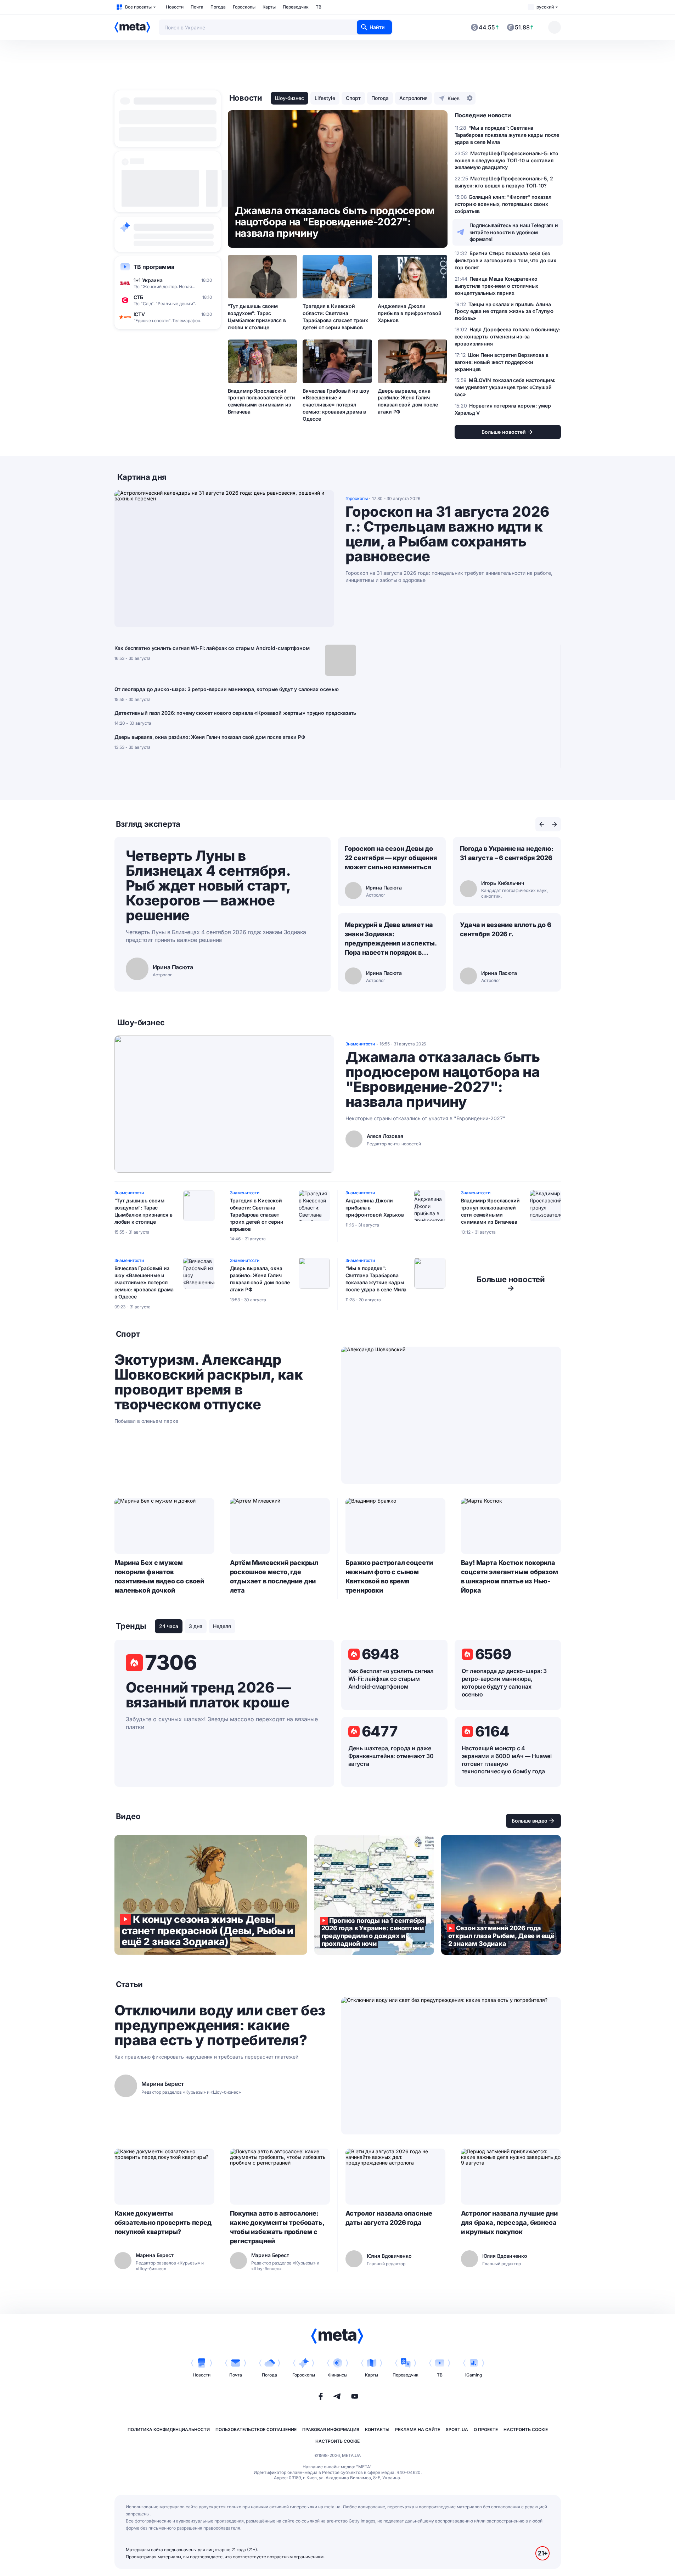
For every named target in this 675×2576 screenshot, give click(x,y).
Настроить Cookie (526, 2429)
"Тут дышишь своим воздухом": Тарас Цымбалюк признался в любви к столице (257, 317)
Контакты (377, 2429)
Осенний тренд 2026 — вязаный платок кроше (209, 1695)
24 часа (169, 1626)
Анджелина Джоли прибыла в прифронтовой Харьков (409, 313)
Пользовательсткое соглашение (256, 2429)
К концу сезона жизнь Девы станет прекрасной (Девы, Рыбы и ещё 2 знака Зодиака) (211, 1895)
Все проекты (138, 7)
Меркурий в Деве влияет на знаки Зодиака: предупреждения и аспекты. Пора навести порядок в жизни (391, 939)
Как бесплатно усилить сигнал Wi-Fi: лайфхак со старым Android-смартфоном (212, 648)
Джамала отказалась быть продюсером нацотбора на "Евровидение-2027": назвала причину (443, 1079)
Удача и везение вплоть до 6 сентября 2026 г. (506, 929)
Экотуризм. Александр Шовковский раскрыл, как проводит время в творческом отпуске (209, 1382)
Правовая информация (331, 2429)
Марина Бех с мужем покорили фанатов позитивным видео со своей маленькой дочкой (159, 1576)
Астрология (414, 98)
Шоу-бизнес (289, 98)
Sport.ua (457, 2429)
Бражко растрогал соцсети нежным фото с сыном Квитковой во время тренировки (389, 1576)
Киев (454, 98)
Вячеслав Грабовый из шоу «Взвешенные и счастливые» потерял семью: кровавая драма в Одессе (336, 405)
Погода (218, 7)
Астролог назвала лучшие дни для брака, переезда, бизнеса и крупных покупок (509, 2223)
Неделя (222, 1626)
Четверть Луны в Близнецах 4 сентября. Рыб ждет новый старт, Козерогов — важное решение (208, 885)
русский (545, 7)
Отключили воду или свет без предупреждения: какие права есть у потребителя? (220, 2025)
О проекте (486, 2429)
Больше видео (530, 1821)
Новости (175, 7)
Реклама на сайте (418, 2429)
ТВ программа (154, 267)
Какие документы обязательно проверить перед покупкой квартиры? (163, 2223)
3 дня (196, 1626)
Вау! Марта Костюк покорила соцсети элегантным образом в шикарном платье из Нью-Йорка (510, 1576)
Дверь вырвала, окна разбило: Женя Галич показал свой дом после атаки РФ (408, 401)
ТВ (319, 7)
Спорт (353, 98)
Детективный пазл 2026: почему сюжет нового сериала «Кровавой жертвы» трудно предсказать (235, 713)
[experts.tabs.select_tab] (542, 824)
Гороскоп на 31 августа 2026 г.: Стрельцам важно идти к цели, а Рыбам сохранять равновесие (447, 534)
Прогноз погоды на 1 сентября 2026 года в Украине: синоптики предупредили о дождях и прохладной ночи (374, 1895)
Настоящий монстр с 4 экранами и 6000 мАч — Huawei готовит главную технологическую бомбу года (507, 1760)
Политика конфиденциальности (169, 2429)
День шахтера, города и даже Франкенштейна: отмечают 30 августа (391, 1756)
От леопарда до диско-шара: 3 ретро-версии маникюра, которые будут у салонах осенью (227, 689)
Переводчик (296, 7)
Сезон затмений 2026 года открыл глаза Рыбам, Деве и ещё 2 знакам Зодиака (501, 1895)
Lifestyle (325, 98)
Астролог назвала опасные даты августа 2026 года (389, 2218)
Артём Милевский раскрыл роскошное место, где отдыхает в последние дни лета (274, 1576)
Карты (269, 7)
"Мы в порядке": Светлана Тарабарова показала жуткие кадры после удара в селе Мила (376, 1279)
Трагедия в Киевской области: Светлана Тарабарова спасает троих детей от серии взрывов (335, 317)
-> (511, 1284)
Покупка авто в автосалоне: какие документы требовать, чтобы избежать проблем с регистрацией (277, 2227)
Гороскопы (244, 7)
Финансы (338, 2375)
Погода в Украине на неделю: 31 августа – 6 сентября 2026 (507, 853)
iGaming (474, 2375)
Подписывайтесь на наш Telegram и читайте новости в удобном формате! (514, 232)
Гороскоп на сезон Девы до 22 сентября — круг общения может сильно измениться (391, 858)
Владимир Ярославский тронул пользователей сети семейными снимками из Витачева (262, 401)
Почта (197, 7)
